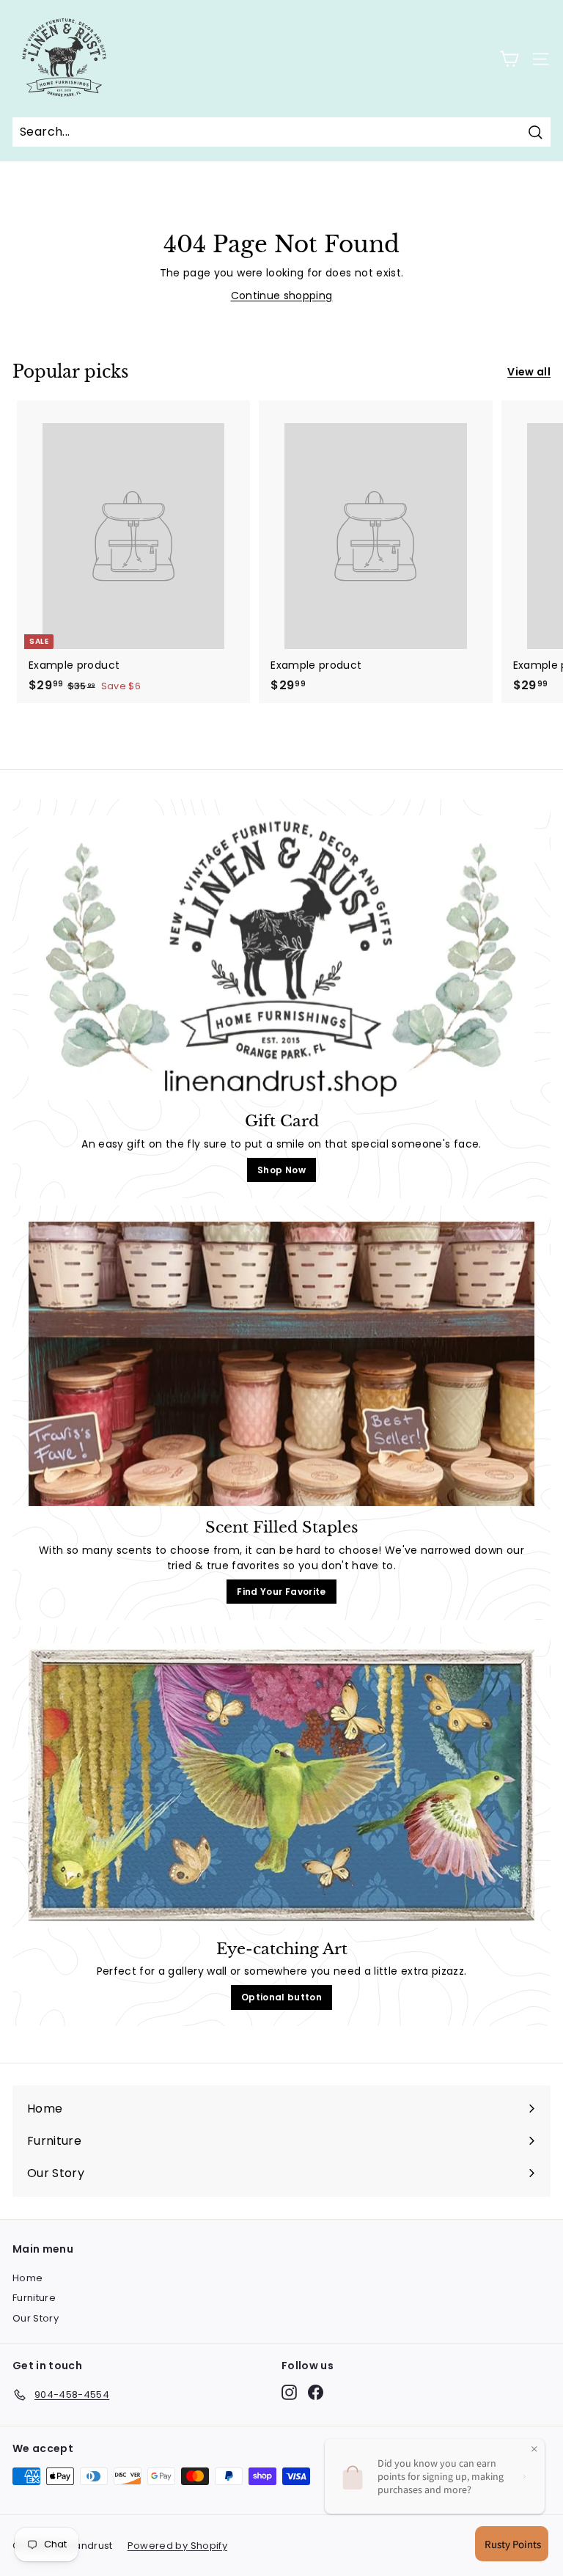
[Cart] (509, 59)
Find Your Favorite (281, 1592)
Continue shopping (282, 296)
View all (529, 372)
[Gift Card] (281, 958)
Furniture (34, 2298)
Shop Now (281, 1170)
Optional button (281, 1997)
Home (27, 2278)
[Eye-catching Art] (281, 1786)
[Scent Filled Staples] (281, 1364)
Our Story (36, 2318)
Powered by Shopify (177, 2546)
